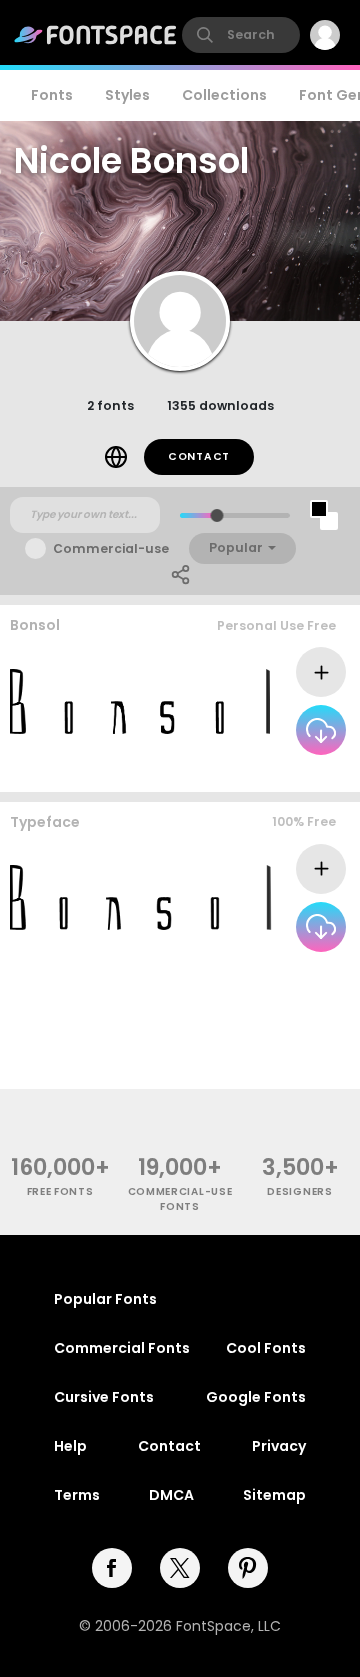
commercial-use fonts (180, 1199)
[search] (241, 35)
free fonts (60, 1191)
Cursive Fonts (104, 1397)
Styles (127, 95)
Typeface (45, 822)
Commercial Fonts (122, 1348)
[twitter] (180, 1568)
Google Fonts (256, 1397)
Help (70, 1446)
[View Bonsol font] (140, 701)
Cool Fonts (266, 1348)
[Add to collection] (321, 672)
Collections (224, 95)
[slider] (216, 515)
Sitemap (274, 1495)
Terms (77, 1495)
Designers (299, 1191)
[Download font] (321, 730)
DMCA (171, 1495)
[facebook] (112, 1568)
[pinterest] (248, 1568)
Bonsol (35, 625)
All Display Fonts (285, 772)
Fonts (52, 95)
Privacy (279, 1446)
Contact (199, 456)
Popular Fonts (105, 1299)
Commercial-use (111, 548)
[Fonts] (96, 35)
